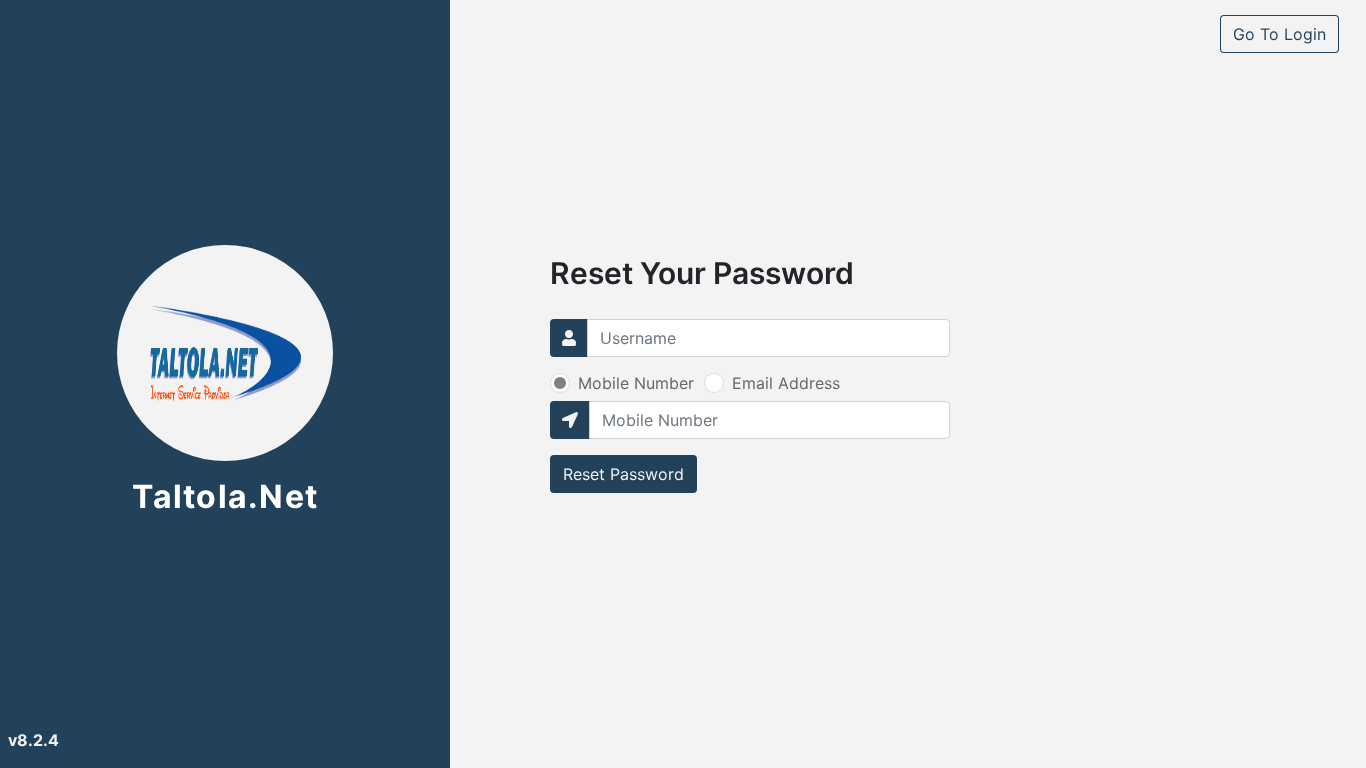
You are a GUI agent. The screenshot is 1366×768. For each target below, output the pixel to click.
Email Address (786, 383)
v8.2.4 (33, 740)
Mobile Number (636, 383)
